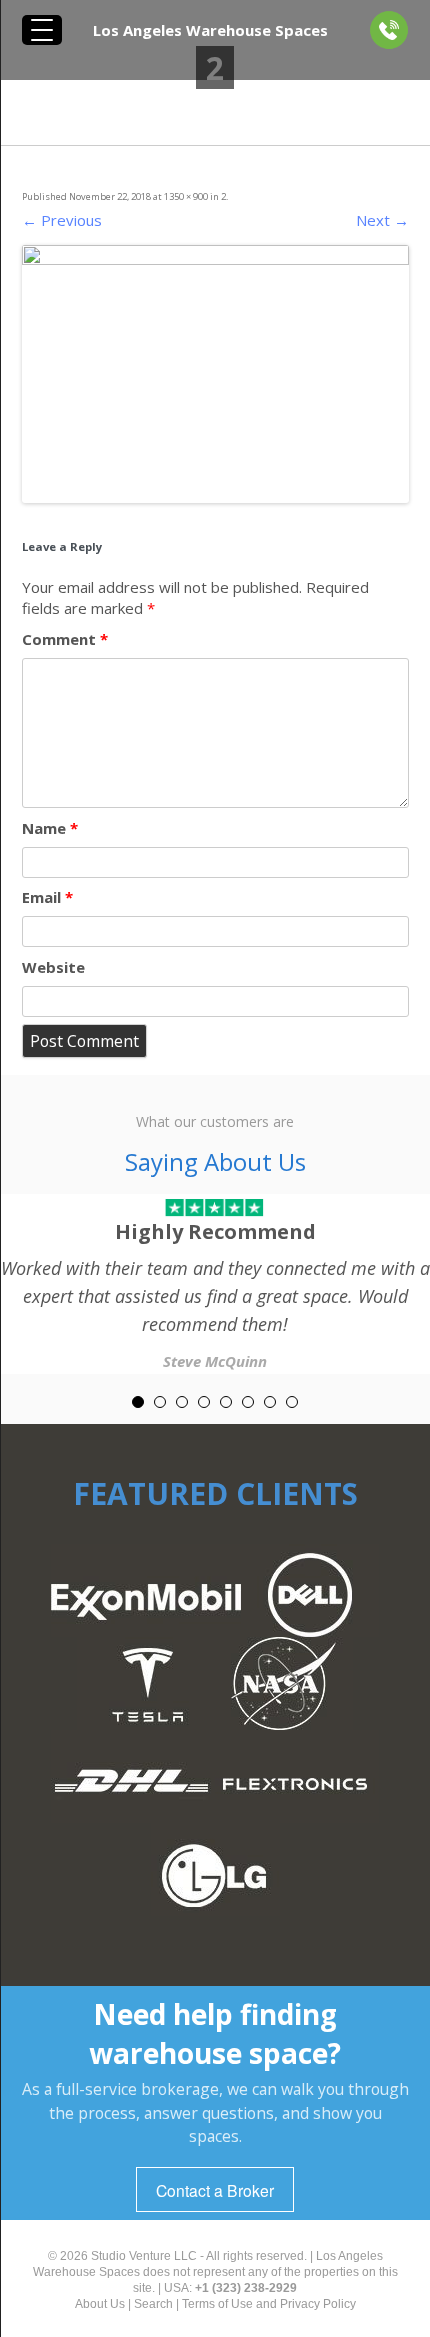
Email (47, 897)
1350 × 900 (186, 196)
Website (53, 967)
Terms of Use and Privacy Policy (269, 2304)
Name (50, 828)
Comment (65, 639)
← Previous (62, 220)
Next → (382, 220)
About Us (100, 2304)
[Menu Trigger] (42, 30)
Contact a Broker (215, 2190)
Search (153, 2304)
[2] (215, 374)
